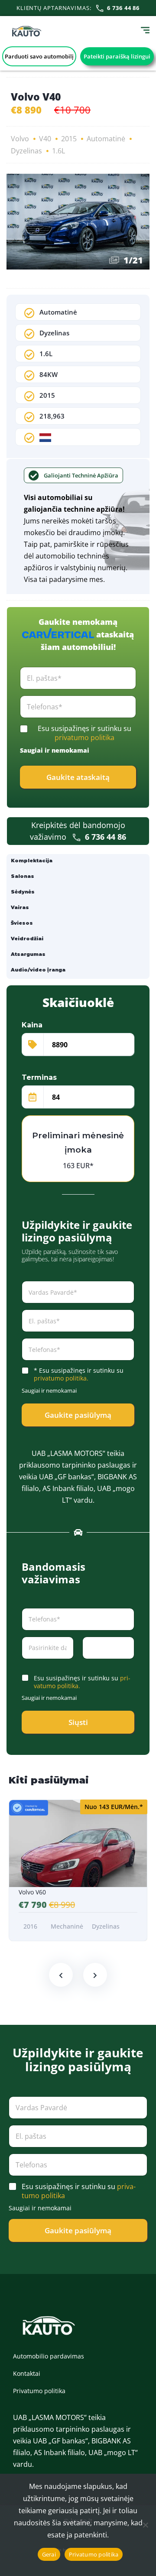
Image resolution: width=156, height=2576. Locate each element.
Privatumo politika (39, 2391)
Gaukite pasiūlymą (78, 1415)
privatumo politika (84, 737)
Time (89, 1665)
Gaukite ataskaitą (78, 777)
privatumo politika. (61, 1378)
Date (28, 1665)
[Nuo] (145, 2525)
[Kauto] (27, 31)
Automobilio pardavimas (49, 2356)
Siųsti (78, 1722)
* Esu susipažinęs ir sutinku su (79, 1374)
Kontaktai (27, 2373)
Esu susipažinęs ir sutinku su (84, 733)
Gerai (49, 2554)
